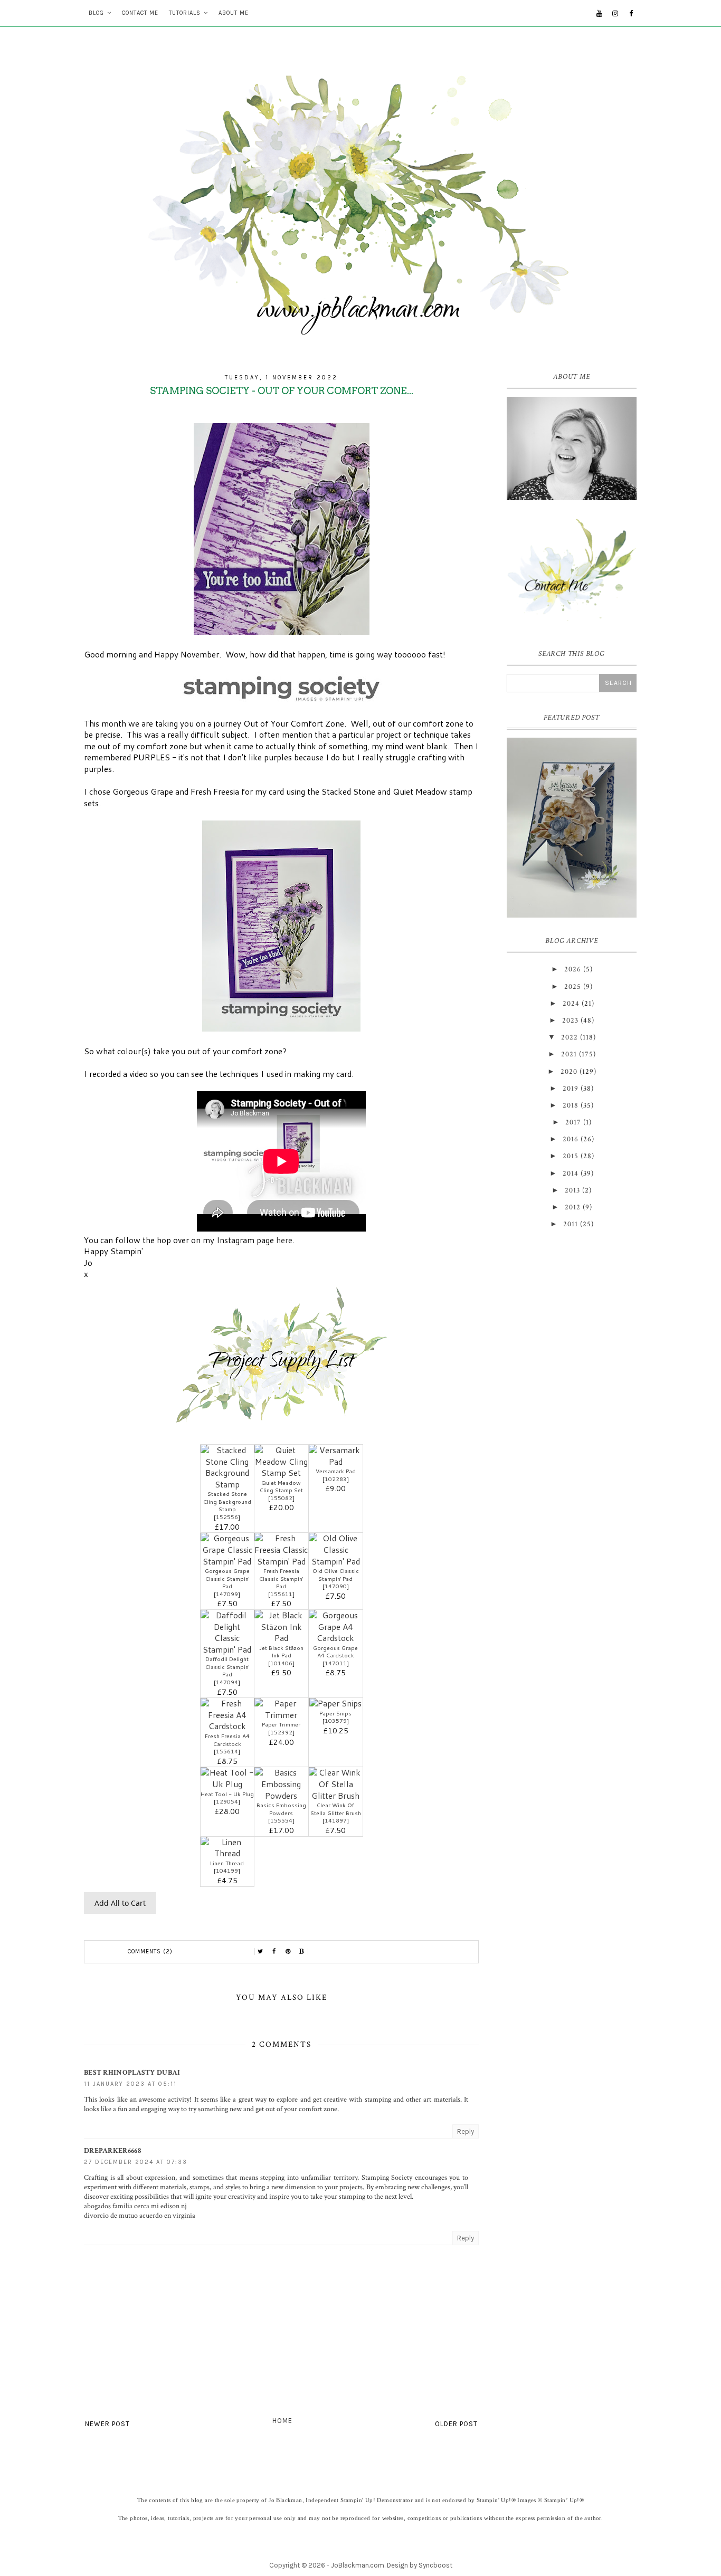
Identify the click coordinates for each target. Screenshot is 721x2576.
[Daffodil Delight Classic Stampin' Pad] (227, 1649)
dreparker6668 (112, 2151)
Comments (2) (150, 1952)
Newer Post (107, 2424)
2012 (573, 1207)
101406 (281, 1663)
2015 (571, 1156)
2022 (570, 1037)
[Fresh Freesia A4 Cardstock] (227, 1726)
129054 (227, 1801)
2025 (573, 987)
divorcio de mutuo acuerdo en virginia (140, 2216)
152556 (227, 1517)
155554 (281, 1820)
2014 (571, 1173)
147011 (336, 1663)
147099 (227, 1594)
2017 (573, 1122)
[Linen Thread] (227, 1853)
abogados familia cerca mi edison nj (135, 2206)
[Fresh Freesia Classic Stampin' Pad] (281, 1561)
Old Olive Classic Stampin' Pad (336, 1575)
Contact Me (140, 13)
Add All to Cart (120, 1903)
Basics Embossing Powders (281, 1809)
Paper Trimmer (281, 1724)
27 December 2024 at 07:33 (136, 2162)
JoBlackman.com (358, 2565)
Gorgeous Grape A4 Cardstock (335, 1652)
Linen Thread (227, 1863)
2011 (571, 1224)
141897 (336, 1820)
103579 (336, 1721)
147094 (227, 1682)
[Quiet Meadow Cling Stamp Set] (281, 1473)
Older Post (456, 2424)
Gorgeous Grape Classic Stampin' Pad (227, 1578)
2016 (571, 1139)
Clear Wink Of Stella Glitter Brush (336, 1809)
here (284, 1240)
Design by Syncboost (420, 2565)
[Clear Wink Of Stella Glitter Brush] (336, 1796)
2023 (570, 1020)
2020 (569, 1072)
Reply (466, 2131)
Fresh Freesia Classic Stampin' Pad (281, 1578)
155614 (227, 1751)
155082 (281, 1498)
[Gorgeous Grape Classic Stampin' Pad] (227, 1561)
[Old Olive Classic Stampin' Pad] (336, 1561)
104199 (227, 1871)
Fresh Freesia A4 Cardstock (227, 1740)
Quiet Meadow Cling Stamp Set (281, 1487)
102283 (336, 1479)
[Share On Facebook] (274, 1952)
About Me (234, 13)
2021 (569, 1054)
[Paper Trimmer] (281, 1715)
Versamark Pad (336, 1471)
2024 (571, 1004)
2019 (571, 1089)
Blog (96, 13)
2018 (571, 1105)
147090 (336, 1586)
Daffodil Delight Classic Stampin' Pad (227, 1667)
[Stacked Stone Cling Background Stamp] (227, 1484)
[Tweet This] (261, 1952)
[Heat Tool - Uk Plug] (227, 1784)
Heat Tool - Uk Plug (227, 1794)
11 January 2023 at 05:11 (130, 2084)
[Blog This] (302, 1952)
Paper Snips (335, 1713)
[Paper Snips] (335, 1703)
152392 (281, 1732)
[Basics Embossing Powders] (281, 1796)
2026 (573, 969)
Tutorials (185, 13)
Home (282, 2421)
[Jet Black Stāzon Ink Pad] (281, 1638)
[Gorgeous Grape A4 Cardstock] (336, 1638)
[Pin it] (288, 1952)
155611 (281, 1594)
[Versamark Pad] (336, 1462)
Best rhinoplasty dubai (132, 2073)
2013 (572, 1190)
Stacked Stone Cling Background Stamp (227, 1501)
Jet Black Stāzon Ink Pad (281, 1652)
